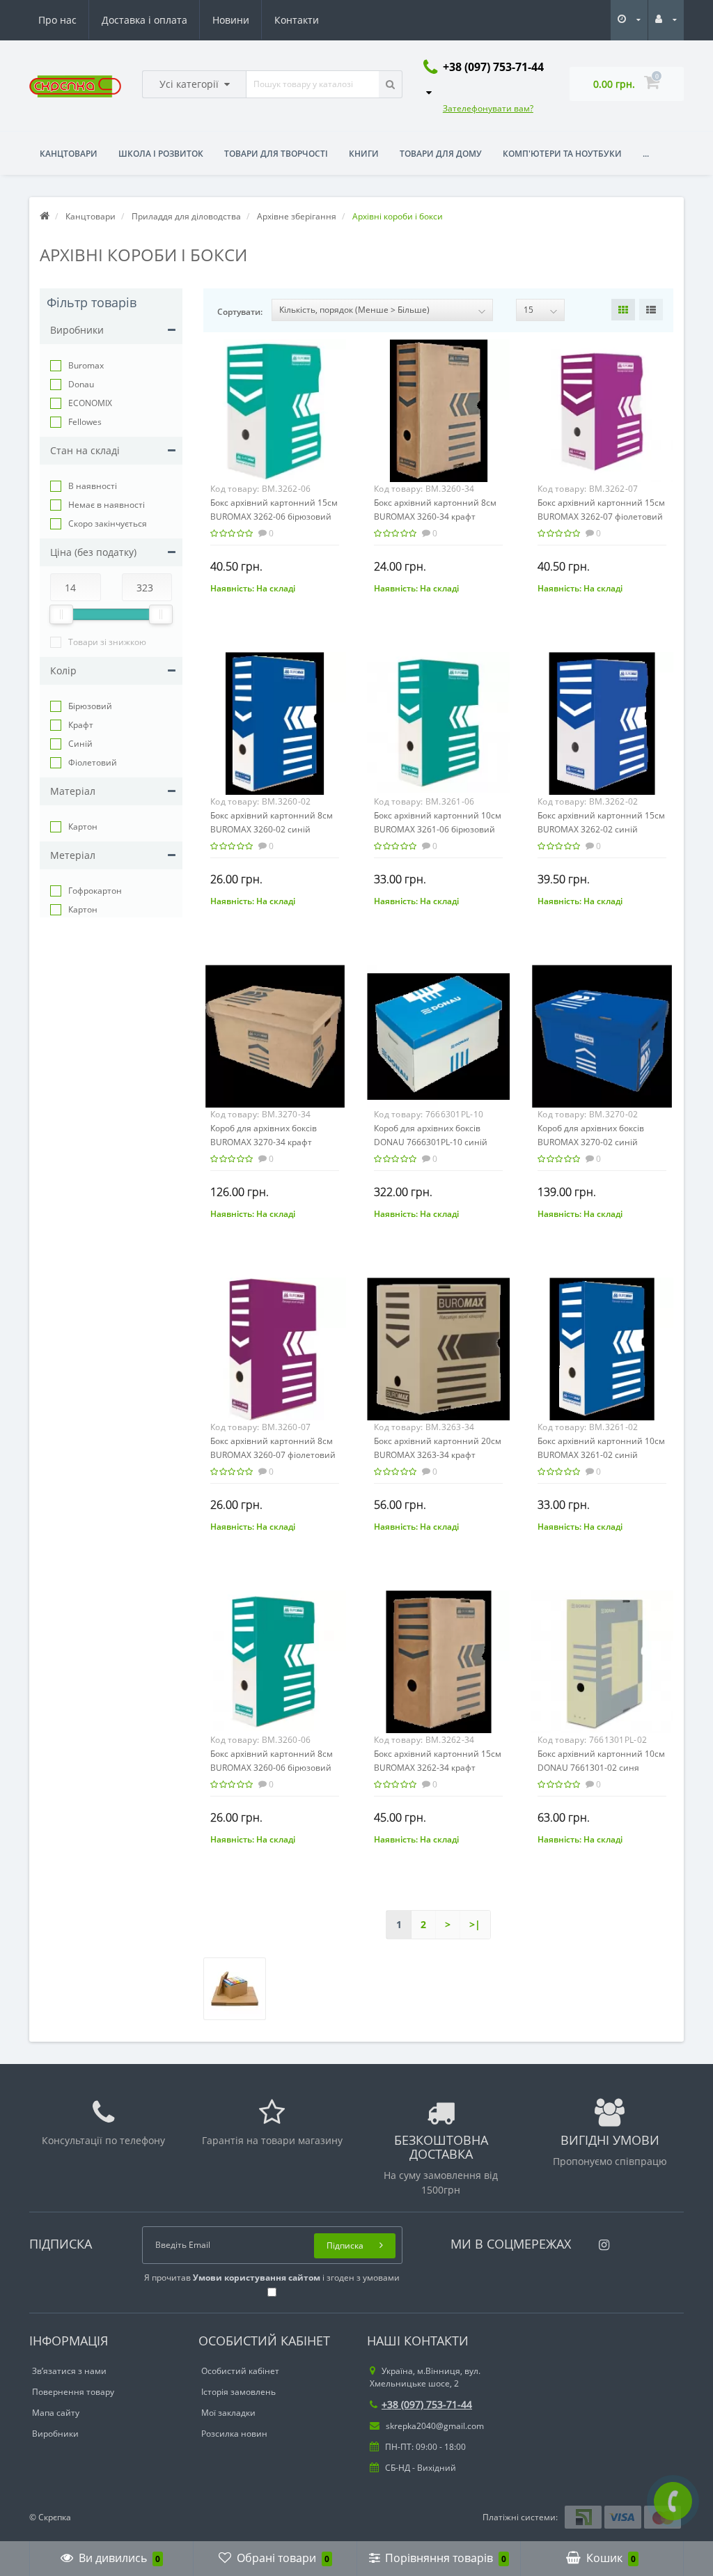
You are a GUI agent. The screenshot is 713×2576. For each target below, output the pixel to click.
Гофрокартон (95, 891)
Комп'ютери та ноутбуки (562, 154)
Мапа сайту (56, 2413)
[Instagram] (601, 2241)
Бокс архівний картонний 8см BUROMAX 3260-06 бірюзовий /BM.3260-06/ (272, 1768)
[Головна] (45, 216)
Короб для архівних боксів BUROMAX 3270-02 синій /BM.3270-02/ (591, 1142)
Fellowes (85, 422)
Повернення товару (73, 2392)
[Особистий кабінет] (666, 19)
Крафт (81, 725)
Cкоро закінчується (108, 523)
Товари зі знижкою (107, 642)
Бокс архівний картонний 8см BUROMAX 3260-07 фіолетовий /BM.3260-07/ (273, 1455)
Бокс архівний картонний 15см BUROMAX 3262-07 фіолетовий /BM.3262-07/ (601, 517)
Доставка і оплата (144, 20)
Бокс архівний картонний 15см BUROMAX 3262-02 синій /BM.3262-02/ (601, 829)
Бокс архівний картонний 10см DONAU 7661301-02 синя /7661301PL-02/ (601, 1768)
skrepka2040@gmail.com (434, 2426)
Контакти (297, 20)
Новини (231, 20)
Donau (81, 384)
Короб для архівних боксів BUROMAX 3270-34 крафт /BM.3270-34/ (264, 1142)
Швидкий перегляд (275, 407)
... (646, 154)
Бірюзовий (90, 706)
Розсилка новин (234, 2434)
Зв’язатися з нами (69, 2371)
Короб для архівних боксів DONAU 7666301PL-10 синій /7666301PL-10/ (431, 1142)
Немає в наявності (107, 505)
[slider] (61, 614)
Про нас (57, 20)
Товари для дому (441, 154)
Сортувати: (240, 312)
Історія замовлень (238, 2392)
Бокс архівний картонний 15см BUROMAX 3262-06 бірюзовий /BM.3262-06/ (274, 517)
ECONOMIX (90, 403)
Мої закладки (228, 2413)
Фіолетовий (93, 762)
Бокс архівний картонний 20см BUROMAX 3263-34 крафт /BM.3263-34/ (438, 1455)
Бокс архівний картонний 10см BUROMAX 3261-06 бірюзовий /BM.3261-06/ (438, 829)
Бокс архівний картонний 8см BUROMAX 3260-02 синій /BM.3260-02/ (272, 829)
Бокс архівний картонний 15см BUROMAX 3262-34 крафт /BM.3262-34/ (438, 1768)
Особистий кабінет (240, 2371)
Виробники (55, 2434)
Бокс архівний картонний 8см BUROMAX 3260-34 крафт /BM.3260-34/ (435, 517)
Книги (364, 154)
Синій (80, 744)
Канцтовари (69, 154)
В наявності (93, 486)
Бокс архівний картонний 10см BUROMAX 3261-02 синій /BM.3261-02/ (601, 1455)
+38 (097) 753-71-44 (427, 2404)
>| (475, 1924)
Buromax (86, 365)
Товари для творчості (276, 154)
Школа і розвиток (161, 154)
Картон (83, 827)
